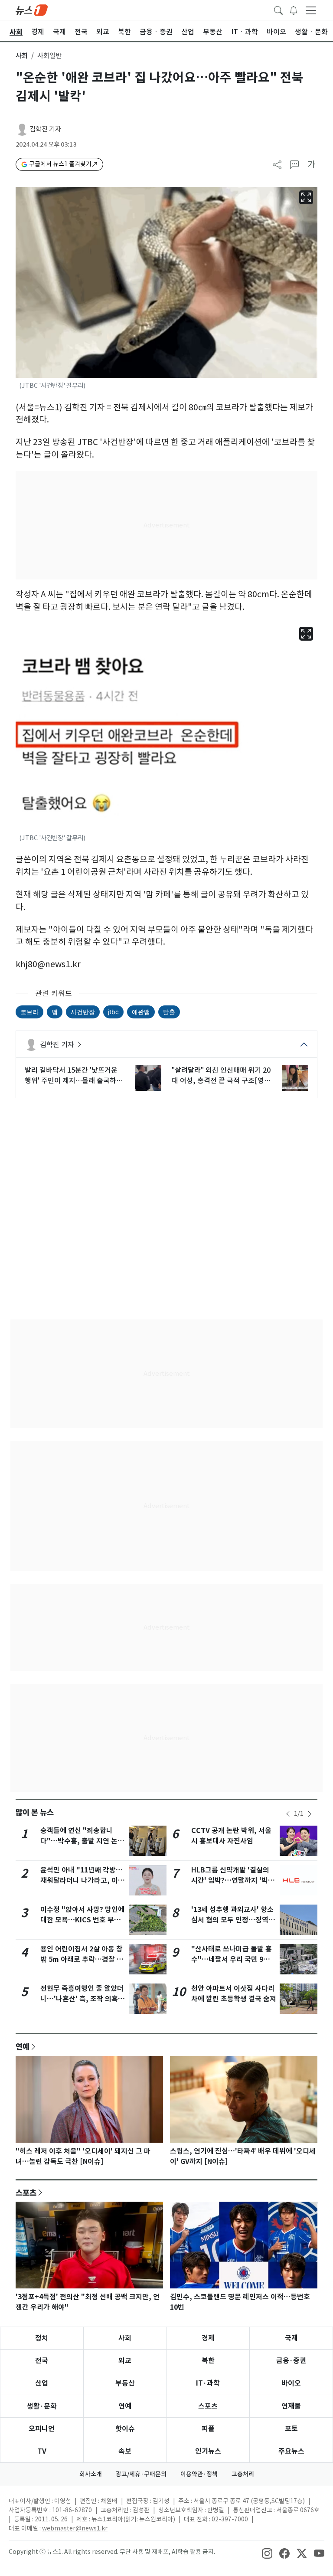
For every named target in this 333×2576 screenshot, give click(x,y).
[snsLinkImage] (267, 2553)
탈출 (169, 1012)
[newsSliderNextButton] (310, 1814)
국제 (291, 2338)
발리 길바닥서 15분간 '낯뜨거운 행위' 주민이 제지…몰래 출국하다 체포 (74, 1076)
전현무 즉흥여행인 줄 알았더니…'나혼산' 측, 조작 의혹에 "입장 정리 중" (82, 1999)
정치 (42, 2338)
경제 (208, 2338)
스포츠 (26, 2193)
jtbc (113, 1012)
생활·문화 (42, 2406)
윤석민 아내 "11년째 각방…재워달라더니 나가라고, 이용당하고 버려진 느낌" (82, 1880)
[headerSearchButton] (278, 10)
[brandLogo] (32, 10)
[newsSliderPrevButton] (288, 1814)
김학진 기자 (45, 129)
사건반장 (83, 1012)
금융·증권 (291, 2361)
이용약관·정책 (199, 2474)
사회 (22, 56)
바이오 (291, 2383)
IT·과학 (208, 2383)
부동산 (125, 2383)
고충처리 (243, 2474)
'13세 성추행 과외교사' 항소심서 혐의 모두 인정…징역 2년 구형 (233, 1920)
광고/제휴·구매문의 (141, 2474)
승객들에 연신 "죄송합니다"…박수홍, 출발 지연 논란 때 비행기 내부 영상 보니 (82, 1841)
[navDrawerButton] (311, 10)
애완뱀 (141, 1012)
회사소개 (91, 2474)
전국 (42, 2361)
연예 (23, 2046)
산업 (42, 2383)
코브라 (29, 1012)
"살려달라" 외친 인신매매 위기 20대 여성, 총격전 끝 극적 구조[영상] (221, 1076)
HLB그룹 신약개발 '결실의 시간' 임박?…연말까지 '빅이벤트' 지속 (233, 1880)
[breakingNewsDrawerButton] (294, 10)
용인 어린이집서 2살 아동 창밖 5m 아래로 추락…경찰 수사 (82, 1959)
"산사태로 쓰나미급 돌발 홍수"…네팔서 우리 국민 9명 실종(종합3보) (232, 1959)
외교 (125, 2361)
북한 (208, 2361)
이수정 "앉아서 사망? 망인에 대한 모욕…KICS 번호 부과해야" (82, 1920)
